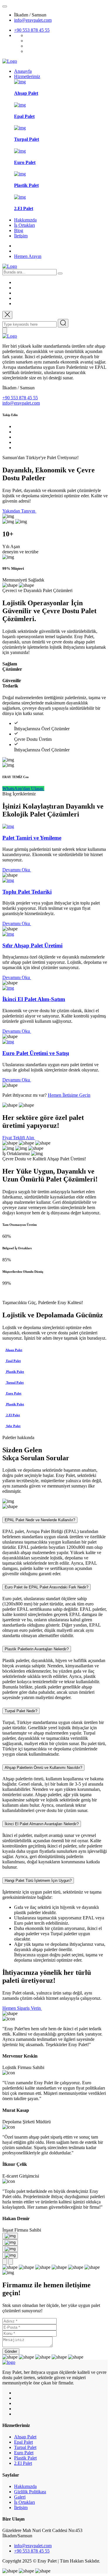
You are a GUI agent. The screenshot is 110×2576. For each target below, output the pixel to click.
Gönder (11, 2351)
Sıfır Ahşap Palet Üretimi (32, 945)
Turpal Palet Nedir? (21, 1711)
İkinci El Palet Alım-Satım (34, 999)
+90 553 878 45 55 (32, 30)
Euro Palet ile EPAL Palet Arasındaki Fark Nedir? (46, 1587)
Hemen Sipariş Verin (22, 2008)
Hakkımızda (25, 220)
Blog (19, 230)
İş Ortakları (24, 225)
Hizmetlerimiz (27, 76)
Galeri (20, 2497)
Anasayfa (23, 71)
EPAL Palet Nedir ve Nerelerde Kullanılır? (40, 1520)
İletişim (21, 236)
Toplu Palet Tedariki (27, 892)
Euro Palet (25, 162)
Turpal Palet (27, 139)
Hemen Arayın (28, 256)
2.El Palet (24, 208)
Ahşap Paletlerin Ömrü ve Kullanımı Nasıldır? (43, 1768)
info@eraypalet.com (33, 20)
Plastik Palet (26, 185)
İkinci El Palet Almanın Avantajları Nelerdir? (42, 1824)
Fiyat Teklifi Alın (19, 1138)
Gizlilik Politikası (30, 2492)
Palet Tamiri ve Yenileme (32, 838)
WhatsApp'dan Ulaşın (23, 788)
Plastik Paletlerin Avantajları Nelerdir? (37, 1649)
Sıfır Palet (13, 1426)
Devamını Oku (17, 870)
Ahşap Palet (26, 93)
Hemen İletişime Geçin (69, 1095)
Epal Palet (24, 116)
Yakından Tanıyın (19, 511)
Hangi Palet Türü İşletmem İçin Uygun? (38, 1881)
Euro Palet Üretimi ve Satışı (36, 1053)
